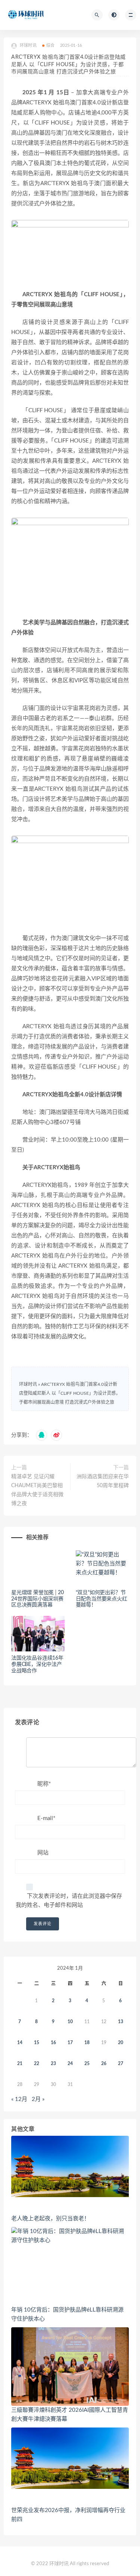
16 (53, 2043)
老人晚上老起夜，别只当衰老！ (50, 2219)
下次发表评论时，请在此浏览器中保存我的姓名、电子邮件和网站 (69, 1901)
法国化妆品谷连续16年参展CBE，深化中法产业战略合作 (37, 1664)
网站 (43, 1853)
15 (37, 2043)
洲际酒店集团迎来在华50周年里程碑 (103, 1481)
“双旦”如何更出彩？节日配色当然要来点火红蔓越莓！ (102, 1599)
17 (70, 2043)
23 (53, 2064)
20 (121, 2043)
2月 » (38, 2099)
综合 (50, 45)
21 (20, 2064)
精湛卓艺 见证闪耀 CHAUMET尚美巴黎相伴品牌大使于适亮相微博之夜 (37, 1490)
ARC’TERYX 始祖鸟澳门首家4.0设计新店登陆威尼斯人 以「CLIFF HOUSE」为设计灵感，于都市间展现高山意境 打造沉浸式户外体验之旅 (70, 1393)
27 (121, 2064)
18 (87, 2043)
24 (70, 2064)
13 (121, 2022)
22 (37, 2064)
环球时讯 (28, 1384)
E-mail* (46, 1818)
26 (104, 2064)
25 (87, 2064)
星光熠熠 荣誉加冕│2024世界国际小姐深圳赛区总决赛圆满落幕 (38, 1599)
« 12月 (19, 2099)
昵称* (44, 1784)
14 (20, 2043)
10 (70, 2022)
